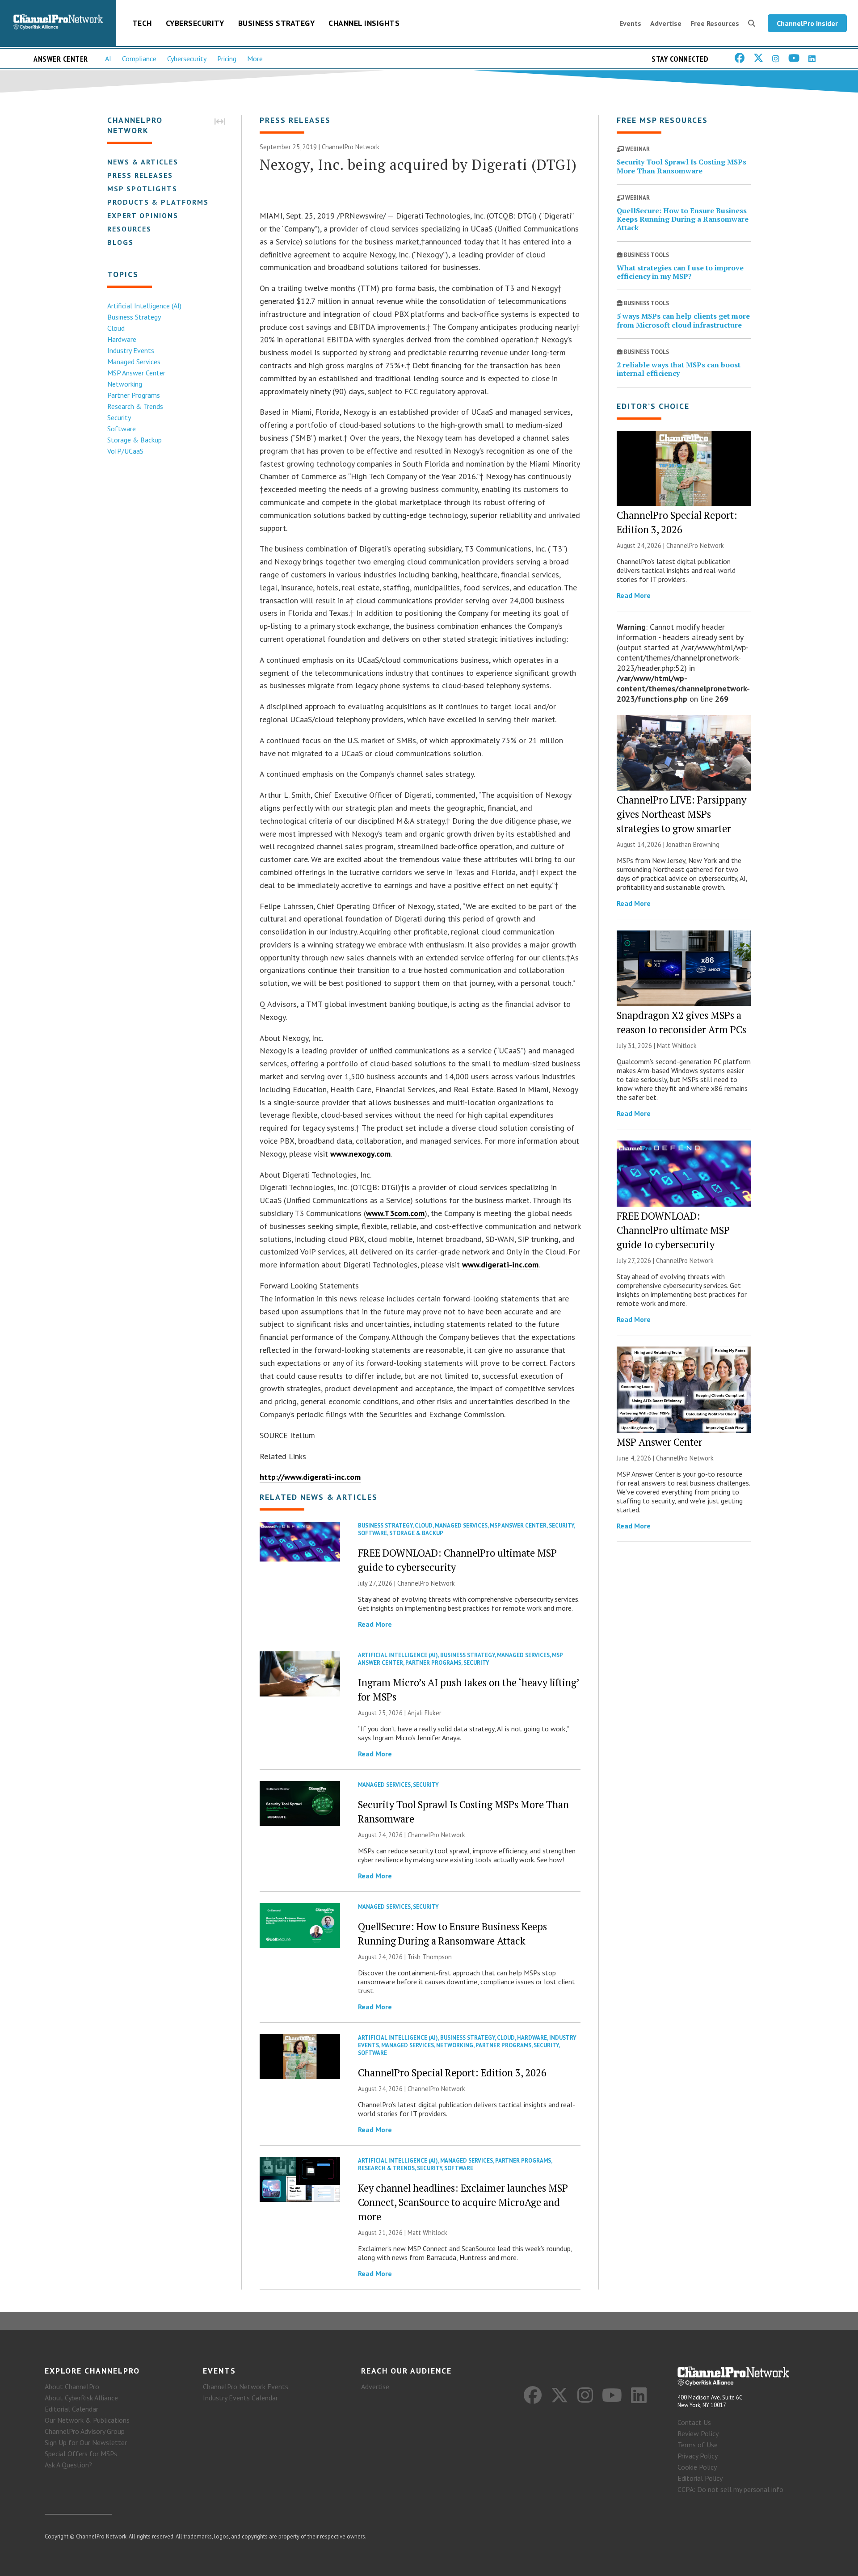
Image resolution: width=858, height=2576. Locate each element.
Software (122, 429)
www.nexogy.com (360, 1154)
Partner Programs (134, 395)
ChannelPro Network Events (246, 2387)
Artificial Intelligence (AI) (144, 306)
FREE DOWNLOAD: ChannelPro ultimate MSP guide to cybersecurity (673, 1230)
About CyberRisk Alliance (81, 2398)
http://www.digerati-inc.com (310, 1477)
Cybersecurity (195, 23)
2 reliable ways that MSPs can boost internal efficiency (679, 369)
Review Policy (698, 2433)
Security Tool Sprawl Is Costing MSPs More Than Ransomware (681, 166)
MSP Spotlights (142, 189)
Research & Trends (135, 406)
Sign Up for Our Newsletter (86, 2442)
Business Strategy (277, 23)
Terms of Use (698, 2445)
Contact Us (694, 2422)
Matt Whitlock (427, 2233)
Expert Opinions (143, 215)
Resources (129, 229)
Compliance (139, 59)
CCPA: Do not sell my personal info (730, 2489)
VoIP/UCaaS (125, 451)
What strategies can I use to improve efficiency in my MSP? (680, 272)
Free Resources (715, 23)
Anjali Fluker (425, 1713)
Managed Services (134, 362)
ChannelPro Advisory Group (85, 2431)
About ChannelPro (72, 2387)
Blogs (120, 242)
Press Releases (140, 175)
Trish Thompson (430, 1957)
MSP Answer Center (136, 373)
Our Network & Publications (87, 2420)
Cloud (116, 328)
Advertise (666, 23)
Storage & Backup (135, 440)
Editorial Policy (700, 2478)
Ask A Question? (68, 2465)
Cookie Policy (697, 2467)
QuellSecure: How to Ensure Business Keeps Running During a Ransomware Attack (683, 219)
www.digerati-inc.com (500, 1265)
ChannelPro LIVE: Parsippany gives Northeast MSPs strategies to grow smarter (681, 814)
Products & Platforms (158, 202)
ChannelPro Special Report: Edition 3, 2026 (452, 2073)
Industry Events (131, 350)
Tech (142, 23)
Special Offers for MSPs (81, 2454)
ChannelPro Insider (807, 23)
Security (119, 417)
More (255, 59)
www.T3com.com (395, 1213)
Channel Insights (364, 23)
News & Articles (143, 162)
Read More (375, 1624)
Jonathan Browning (693, 844)
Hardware (122, 339)
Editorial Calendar (71, 2409)
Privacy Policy (698, 2456)
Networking (125, 384)
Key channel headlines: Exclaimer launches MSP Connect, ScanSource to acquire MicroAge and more (463, 2202)
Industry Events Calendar (240, 2398)
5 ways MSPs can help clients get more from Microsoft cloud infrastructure (683, 320)
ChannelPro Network (351, 147)
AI (108, 59)
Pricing (227, 59)
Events (630, 23)
